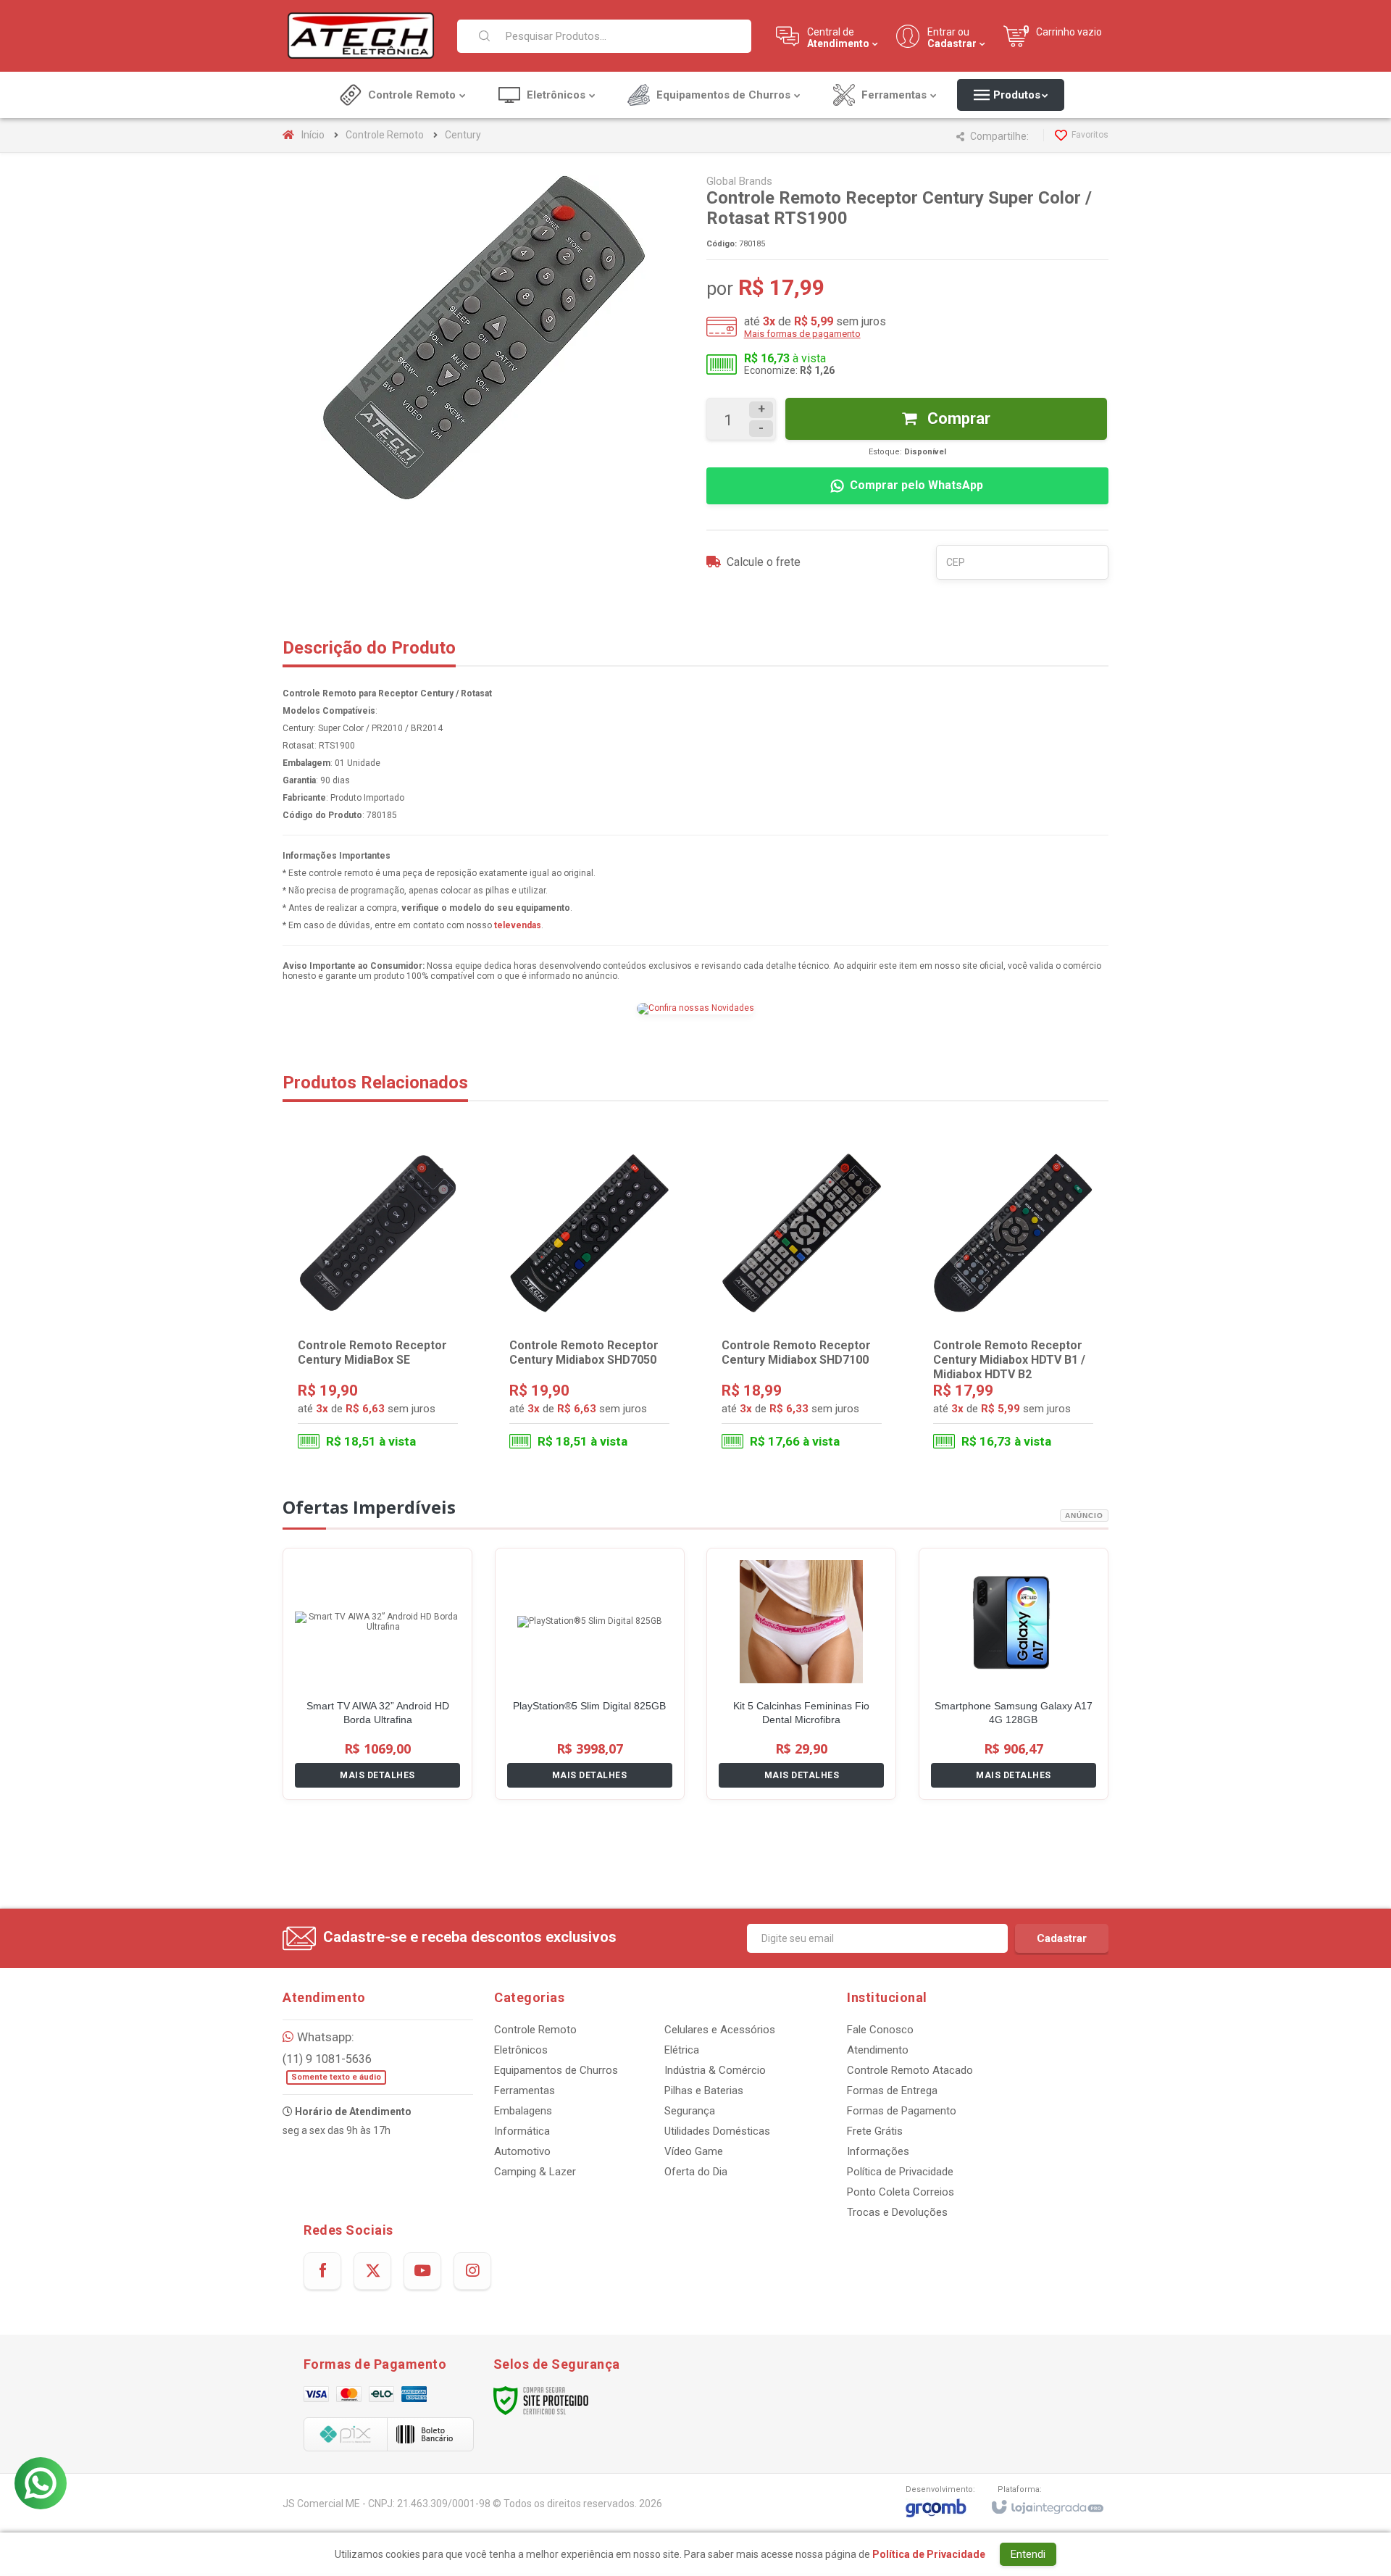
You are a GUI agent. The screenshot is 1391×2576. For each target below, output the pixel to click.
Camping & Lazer (535, 2172)
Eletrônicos (521, 2050)
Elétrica (682, 2050)
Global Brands (739, 181)
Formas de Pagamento (902, 2111)
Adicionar (406, 1401)
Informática (522, 2131)
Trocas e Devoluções (897, 2212)
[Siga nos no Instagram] (472, 2271)
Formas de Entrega (892, 2091)
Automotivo (522, 2151)
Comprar (957, 418)
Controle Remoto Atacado (910, 2070)
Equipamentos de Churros (556, 2070)
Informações (878, 2151)
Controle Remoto (385, 135)
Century (463, 135)
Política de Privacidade (900, 2172)
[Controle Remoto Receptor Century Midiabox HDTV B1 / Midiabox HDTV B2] (1013, 1301)
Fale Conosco (880, 2030)
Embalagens (523, 2111)
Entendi (1028, 2554)
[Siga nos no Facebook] (322, 2271)
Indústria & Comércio (715, 2070)
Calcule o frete (764, 562)
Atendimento (878, 2050)
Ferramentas (525, 2091)
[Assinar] (1062, 1938)
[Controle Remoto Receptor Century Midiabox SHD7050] (589, 1301)
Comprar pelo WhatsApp (916, 485)
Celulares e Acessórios (720, 2030)
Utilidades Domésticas (717, 2131)
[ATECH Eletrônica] (361, 36)
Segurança (690, 2111)
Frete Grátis (875, 2131)
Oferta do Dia (696, 2172)
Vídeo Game (694, 2151)
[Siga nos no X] (372, 2271)
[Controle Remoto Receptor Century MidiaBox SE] (378, 1301)
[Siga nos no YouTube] (422, 2271)
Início (313, 135)
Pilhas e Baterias (704, 2091)
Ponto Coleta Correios (901, 2192)
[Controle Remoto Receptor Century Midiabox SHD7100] (802, 1301)
